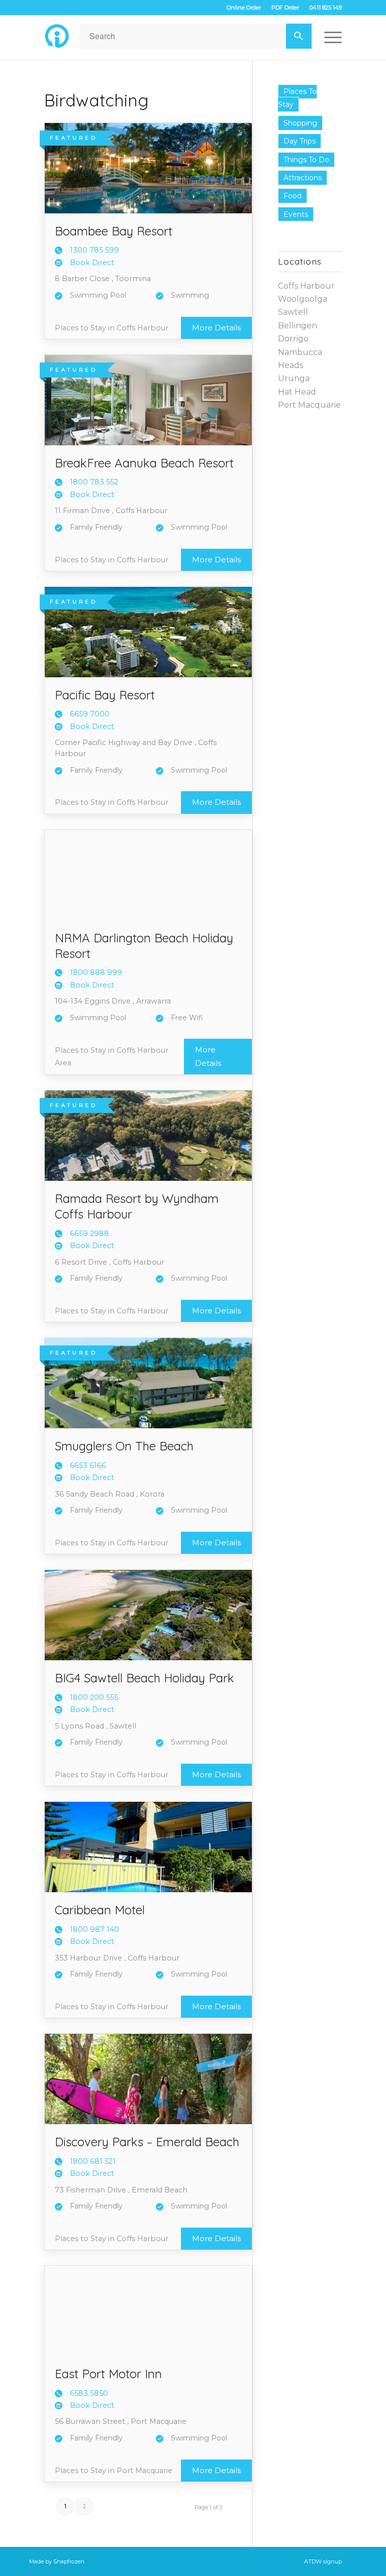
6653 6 (88, 1465)
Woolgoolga (303, 299)
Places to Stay (297, 98)
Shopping (300, 123)
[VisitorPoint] (57, 36)
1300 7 (94, 250)
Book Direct (92, 263)
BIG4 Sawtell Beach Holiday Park (144, 1678)
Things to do (306, 160)
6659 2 (89, 1234)
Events (296, 214)
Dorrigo (293, 339)
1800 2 (94, 1697)
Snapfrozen (69, 2561)
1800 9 (94, 1929)
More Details (216, 328)
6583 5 (89, 2393)
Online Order (244, 8)
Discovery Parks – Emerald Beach (147, 2142)
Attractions (303, 178)
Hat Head (297, 392)
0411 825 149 (326, 8)
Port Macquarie (309, 405)
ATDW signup (323, 2561)
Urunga (294, 378)
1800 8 (96, 972)
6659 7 (90, 714)
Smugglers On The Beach (124, 1446)
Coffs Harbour (306, 286)
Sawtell (293, 312)
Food (293, 196)
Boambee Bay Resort (114, 231)
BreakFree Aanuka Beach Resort (144, 463)
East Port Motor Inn (108, 2374)
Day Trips (300, 141)
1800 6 (93, 2161)
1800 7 (94, 482)
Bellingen (298, 326)
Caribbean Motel (100, 1910)
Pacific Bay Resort (105, 695)
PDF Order (285, 8)
